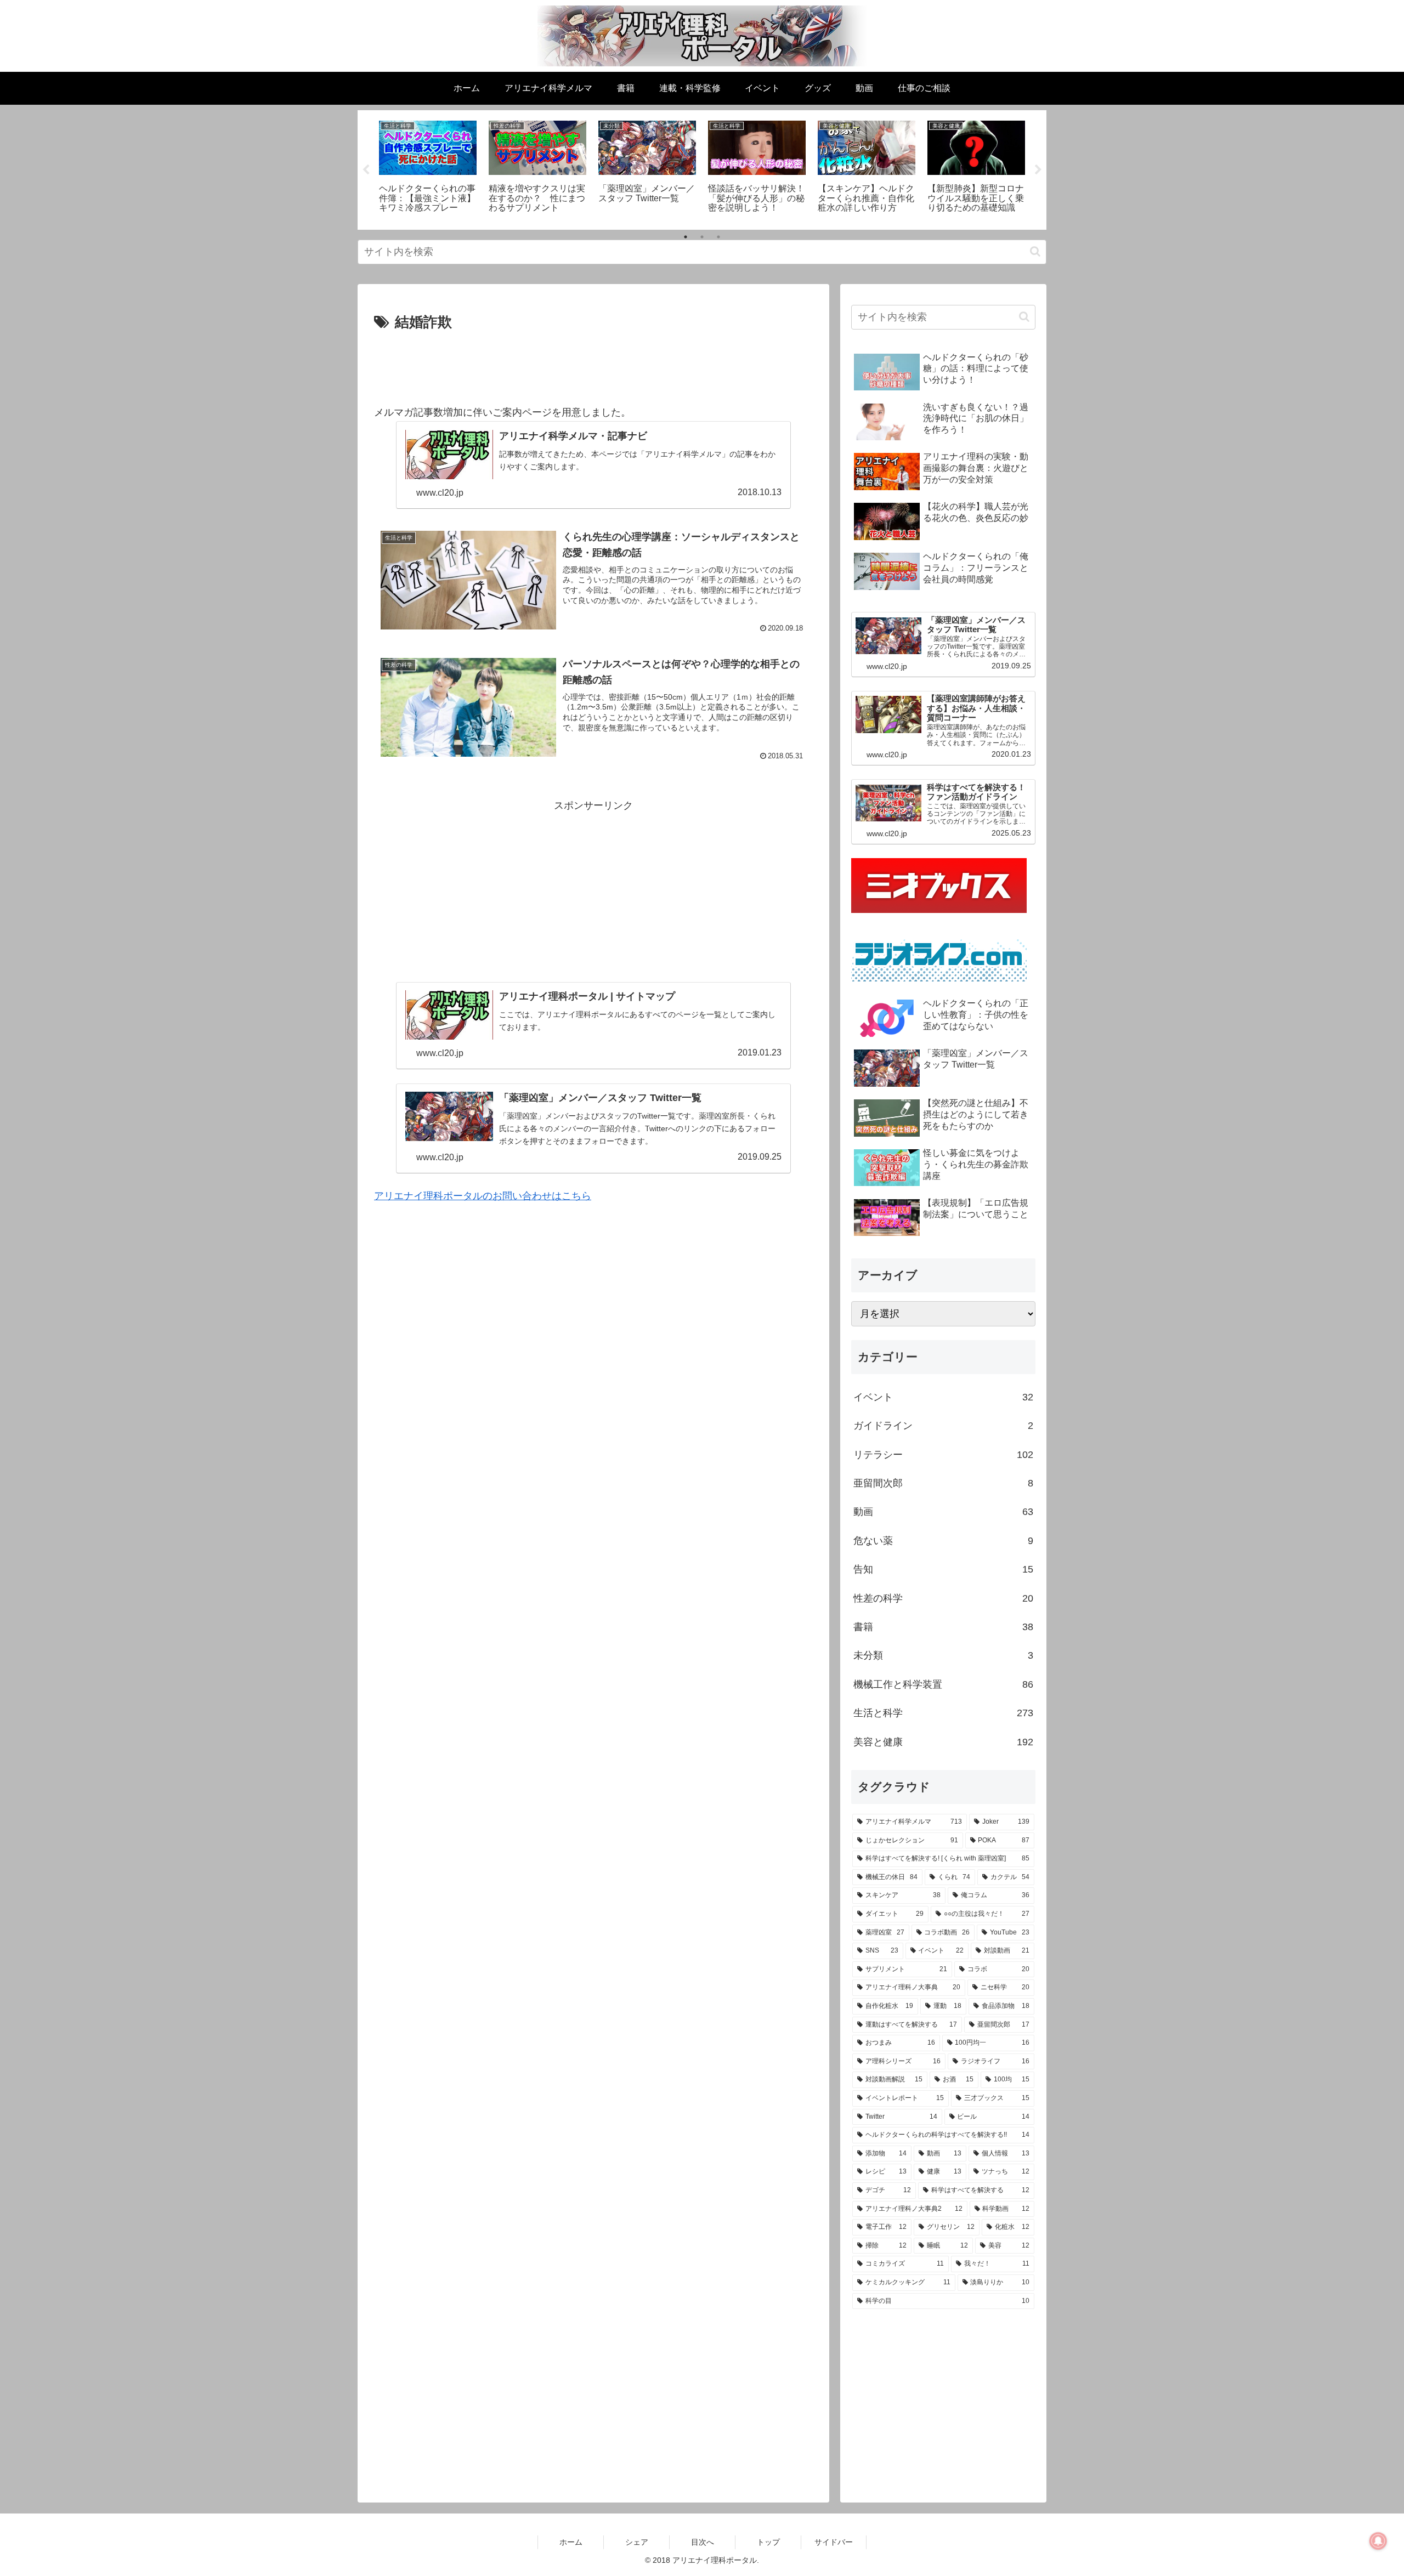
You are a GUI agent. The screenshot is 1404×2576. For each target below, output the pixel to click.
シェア (637, 2542)
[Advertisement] (593, 365)
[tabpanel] (428, 168)
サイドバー (834, 2542)
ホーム (571, 2542)
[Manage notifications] (1378, 2541)
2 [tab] (702, 237)
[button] (1035, 251)
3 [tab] (718, 237)
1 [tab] (686, 237)
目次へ (703, 2542)
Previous (366, 170)
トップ (768, 2542)
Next (1038, 170)
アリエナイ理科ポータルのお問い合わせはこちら (483, 1196)
